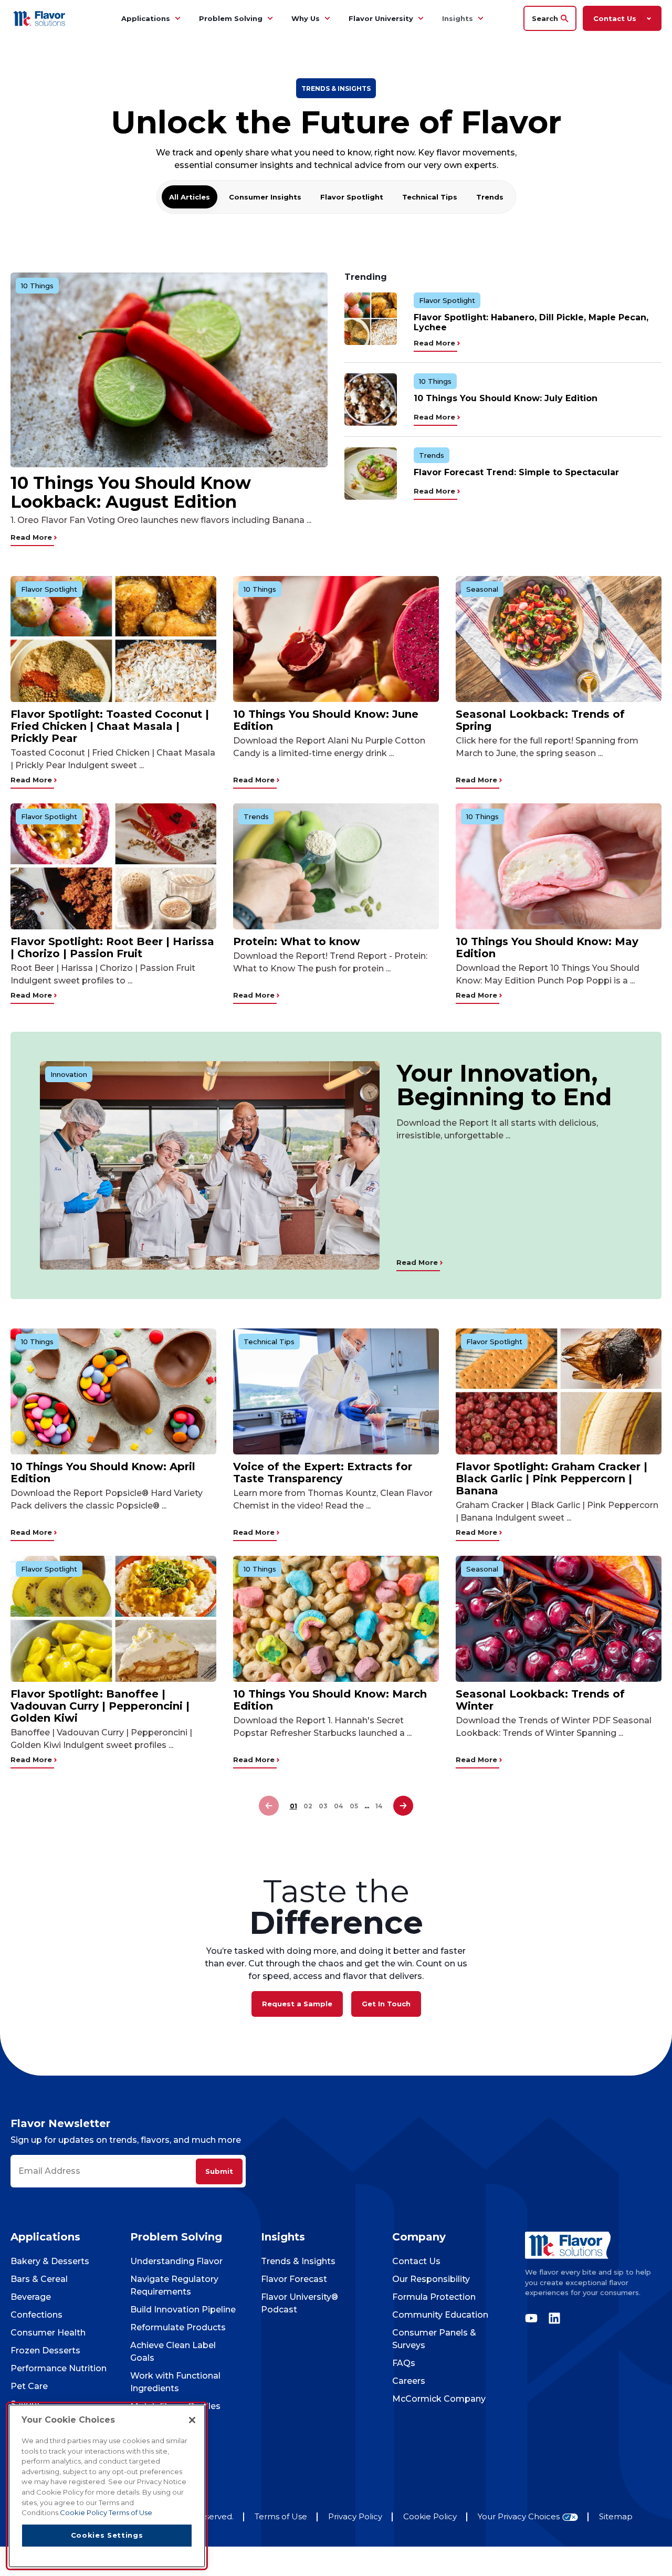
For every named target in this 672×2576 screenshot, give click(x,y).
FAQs (404, 2363)
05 (354, 1806)
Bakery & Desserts (50, 2261)
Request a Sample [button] (297, 2004)
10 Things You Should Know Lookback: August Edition (131, 493)
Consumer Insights (265, 197)
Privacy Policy (355, 2516)
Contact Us (416, 2261)
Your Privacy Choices (519, 2517)
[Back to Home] (41, 18)
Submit (219, 2171)
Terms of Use (281, 2516)
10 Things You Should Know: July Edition (506, 398)
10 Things (37, 286)
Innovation (69, 1074)
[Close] (192, 2420)
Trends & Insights (298, 2261)
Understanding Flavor (176, 2261)
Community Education (440, 2315)
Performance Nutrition (59, 2368)
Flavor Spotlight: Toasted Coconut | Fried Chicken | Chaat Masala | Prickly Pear (110, 726)
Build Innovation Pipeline (183, 2310)
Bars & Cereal (39, 2279)
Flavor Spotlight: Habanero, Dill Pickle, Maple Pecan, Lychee (531, 322)
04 (339, 1806)
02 (308, 1806)
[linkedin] (552, 2318)
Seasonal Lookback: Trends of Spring (540, 720)
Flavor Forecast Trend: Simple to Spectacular (516, 472)
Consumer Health (48, 2333)
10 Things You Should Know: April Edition (103, 1473)
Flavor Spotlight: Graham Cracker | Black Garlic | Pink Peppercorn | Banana (552, 1479)
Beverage (31, 2297)
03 (323, 1806)
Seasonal (482, 589)
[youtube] (534, 2318)
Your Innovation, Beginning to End (504, 1085)
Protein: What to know (297, 941)
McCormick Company (439, 2399)
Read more (32, 537)
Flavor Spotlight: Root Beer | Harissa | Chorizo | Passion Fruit (112, 947)
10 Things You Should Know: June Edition (326, 720)
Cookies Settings (107, 2535)
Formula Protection (434, 2297)
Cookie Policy (430, 2516)
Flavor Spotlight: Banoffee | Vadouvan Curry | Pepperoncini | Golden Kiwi (100, 1706)
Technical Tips (430, 197)
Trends (490, 197)
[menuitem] (177, 18)
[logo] (593, 2245)
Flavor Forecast (294, 2279)
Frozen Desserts (45, 2350)
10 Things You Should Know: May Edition (547, 947)
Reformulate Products (178, 2327)
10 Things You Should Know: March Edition (330, 1700)
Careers (409, 2381)
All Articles (190, 197)
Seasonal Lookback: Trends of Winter (540, 1700)
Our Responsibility (431, 2279)
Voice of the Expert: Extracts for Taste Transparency (323, 1473)
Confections (36, 2315)
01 (293, 1806)
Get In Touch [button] (386, 2004)
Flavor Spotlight (352, 197)
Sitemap (616, 2516)
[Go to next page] (403, 1806)
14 (379, 1806)
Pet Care (29, 2386)
